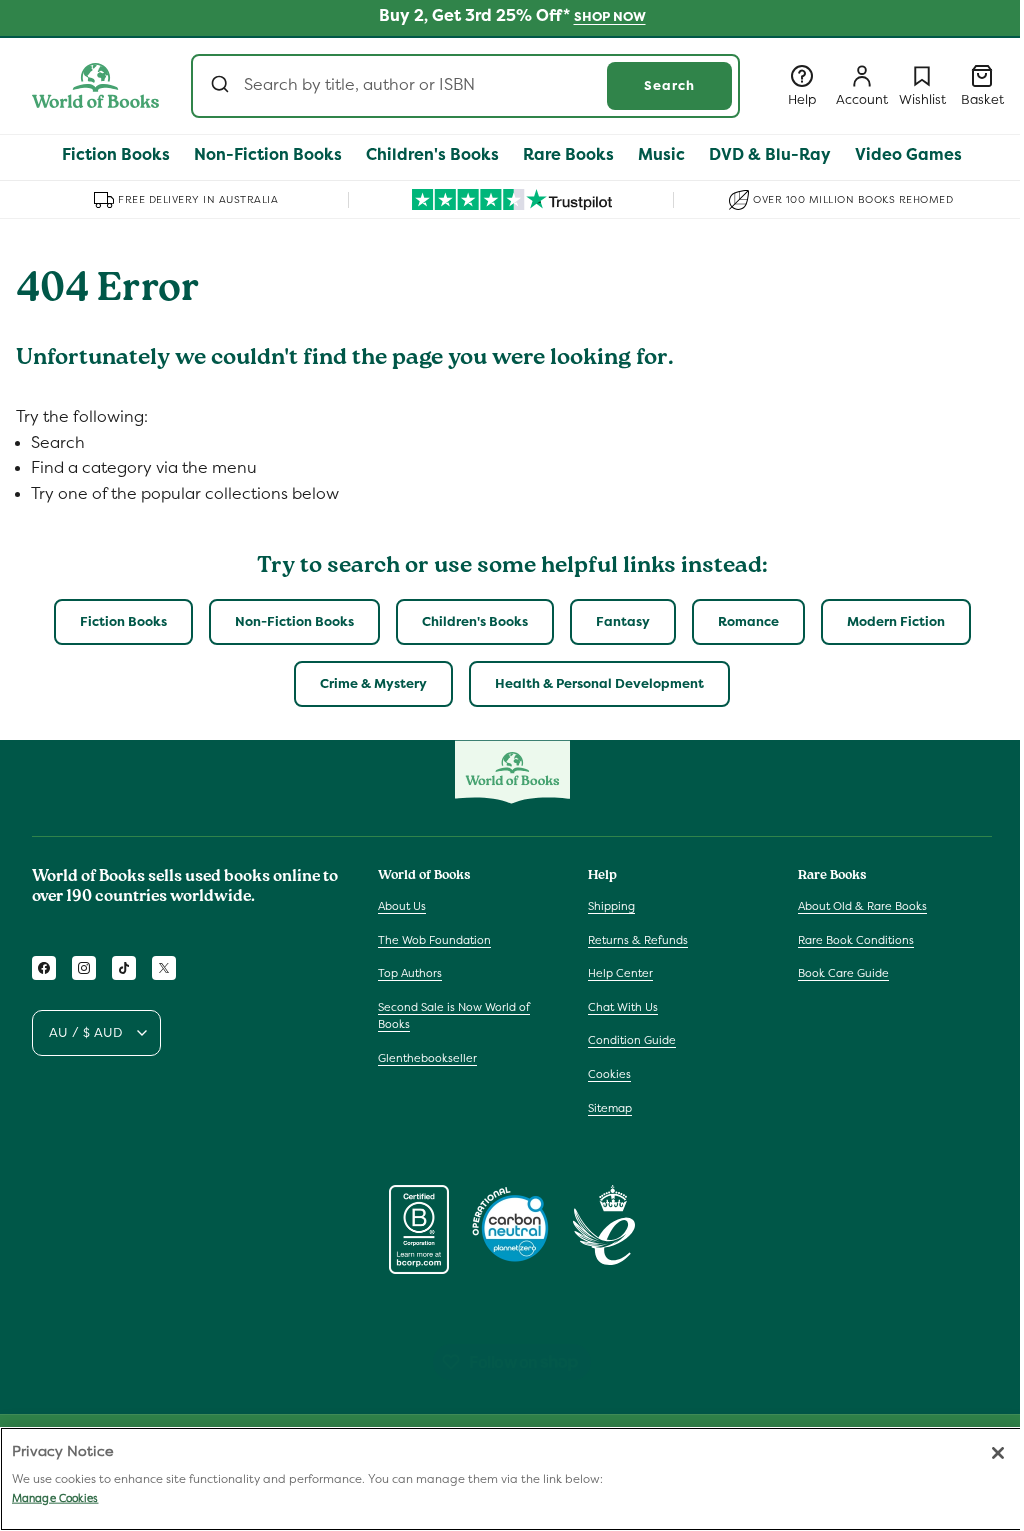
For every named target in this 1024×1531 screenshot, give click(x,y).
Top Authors (410, 973)
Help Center (620, 973)
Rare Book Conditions (856, 940)
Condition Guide (632, 1040)
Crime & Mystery (373, 683)
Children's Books (475, 621)
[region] (512, 1479)
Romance (748, 621)
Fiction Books (123, 621)
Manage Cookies (55, 1498)
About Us (402, 906)
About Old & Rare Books (862, 906)
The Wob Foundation (434, 940)
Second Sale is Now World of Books (454, 1016)
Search (669, 85)
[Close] (998, 1453)
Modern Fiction (896, 621)
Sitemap (610, 1108)
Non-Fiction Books (294, 621)
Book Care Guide (843, 973)
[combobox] (465, 86)
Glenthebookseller (427, 1058)
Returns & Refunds (638, 940)
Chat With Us (623, 1007)
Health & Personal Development (599, 683)
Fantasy (623, 621)
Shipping (611, 906)
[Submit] (222, 86)
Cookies (609, 1074)
